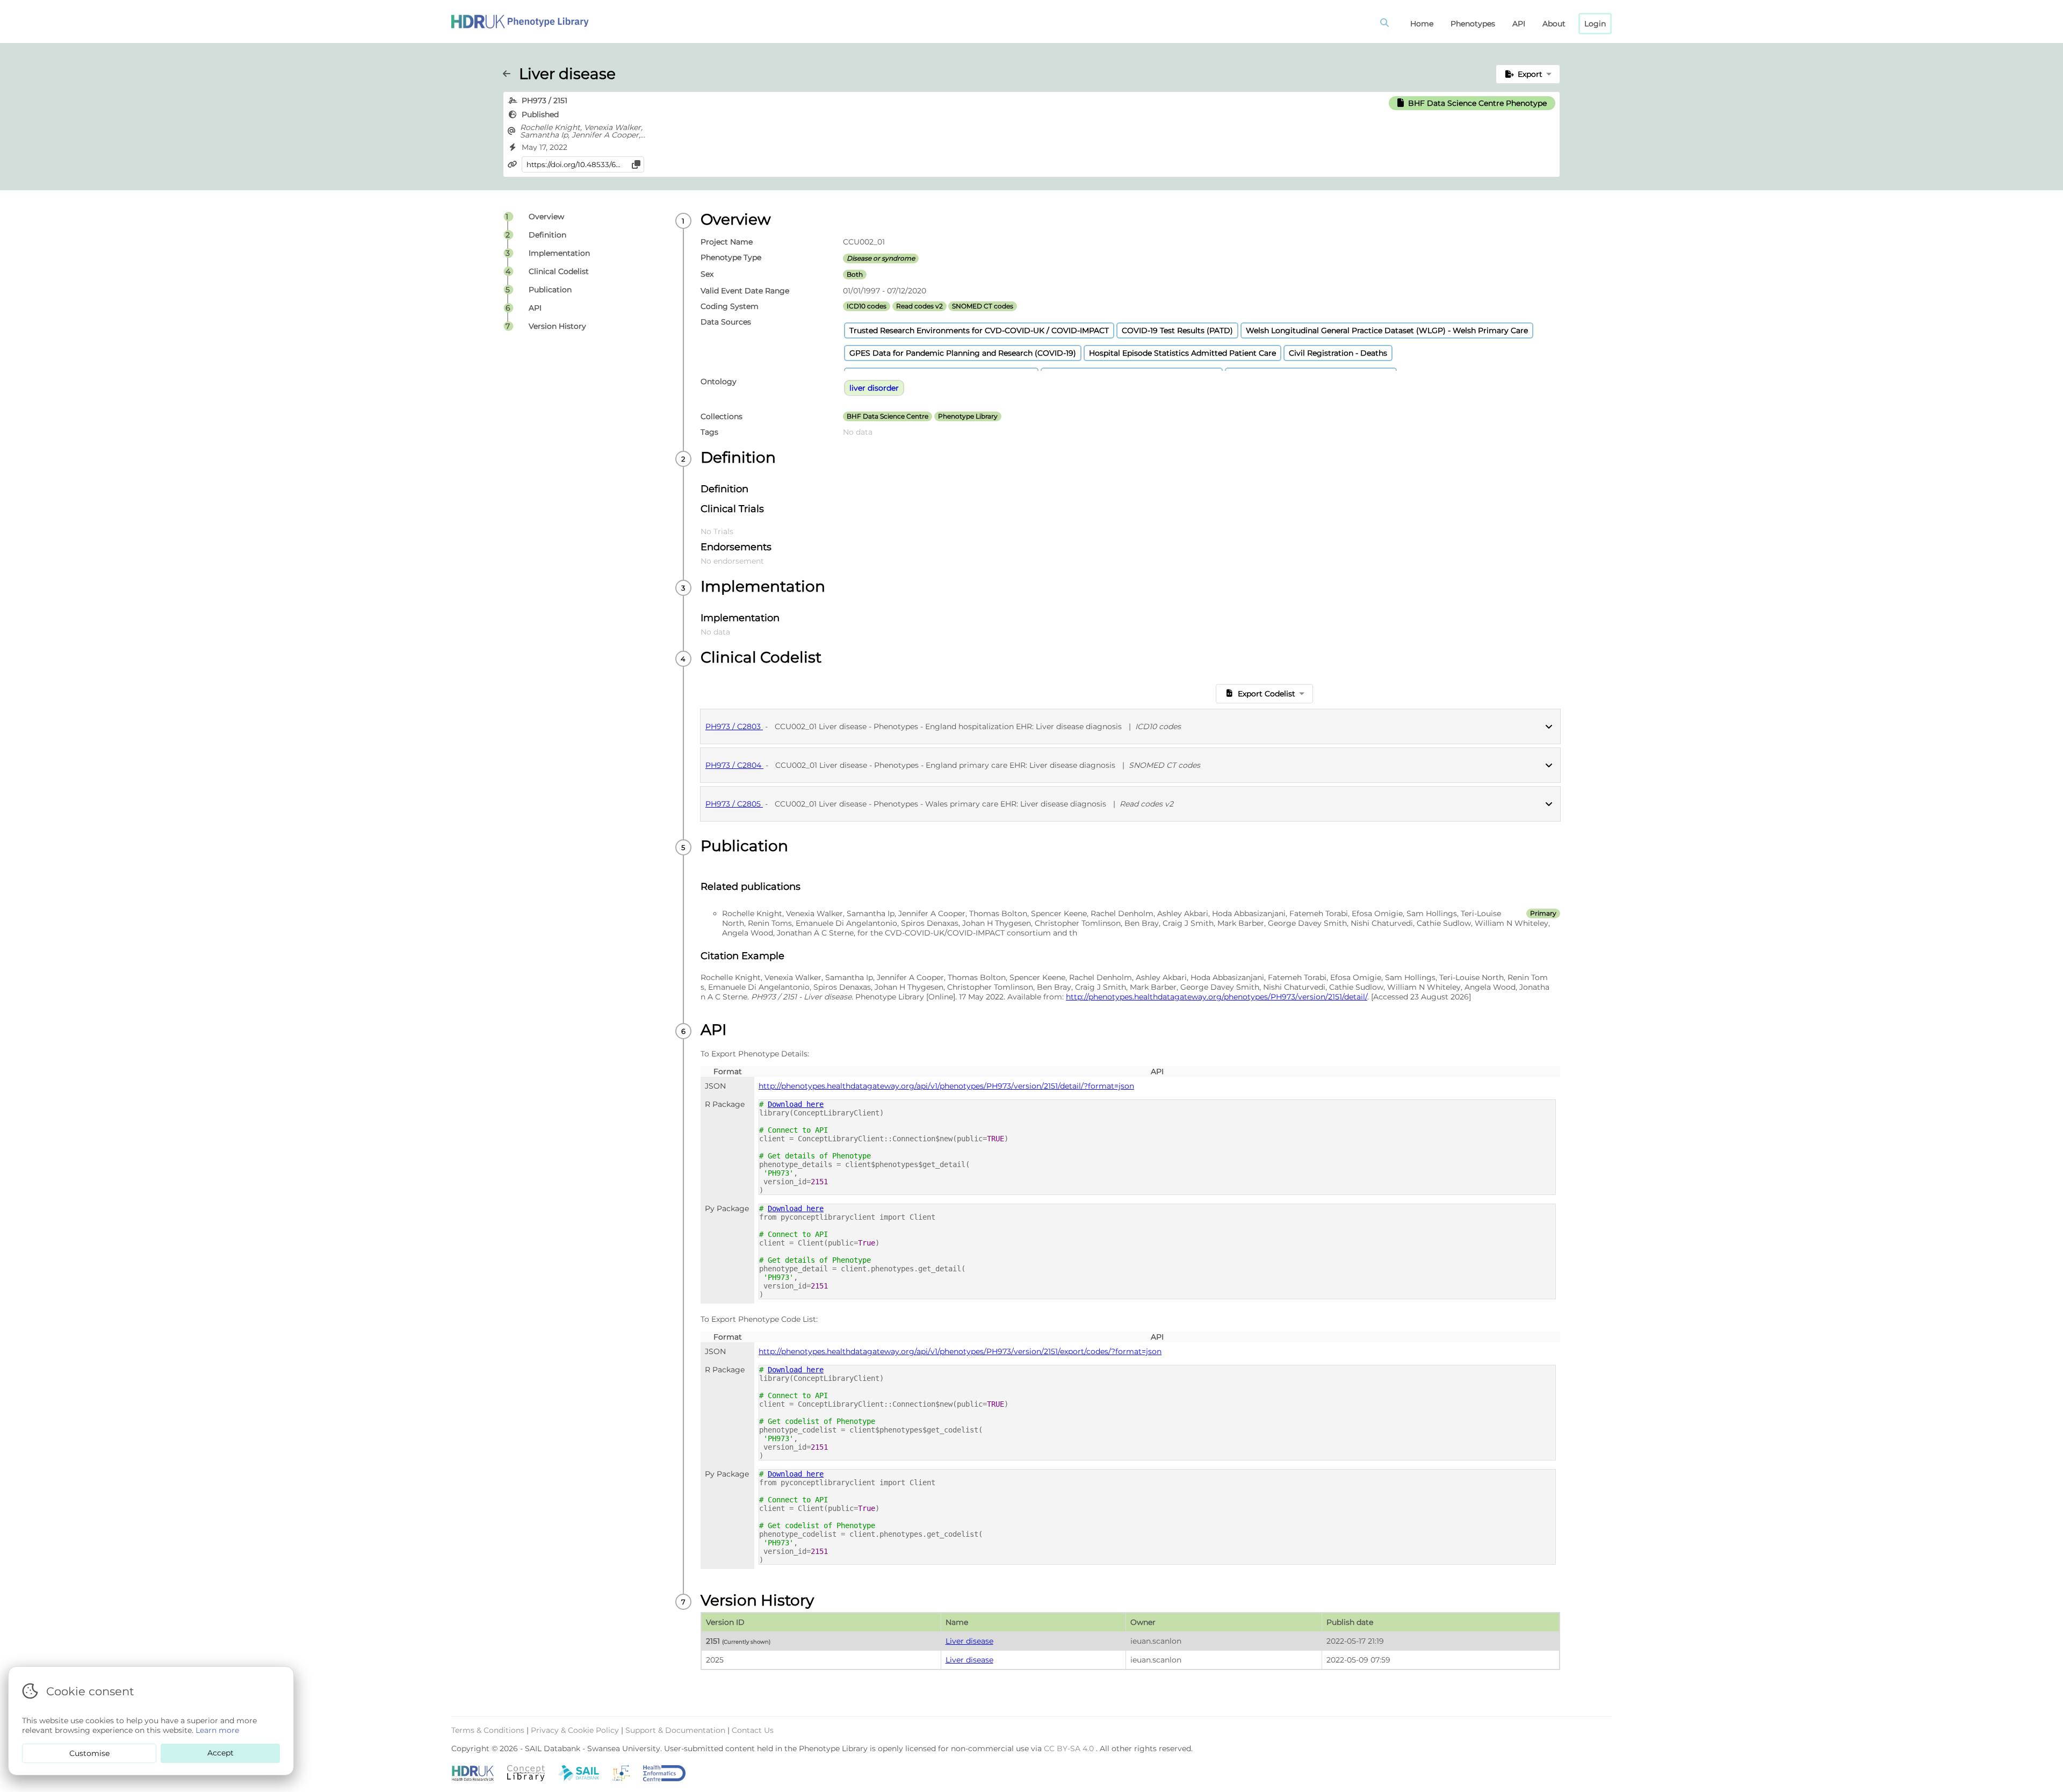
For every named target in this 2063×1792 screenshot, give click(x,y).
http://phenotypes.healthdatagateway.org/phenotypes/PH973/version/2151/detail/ (1217, 997)
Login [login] (1595, 24)
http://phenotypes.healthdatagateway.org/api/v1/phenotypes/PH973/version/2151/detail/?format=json (946, 1086)
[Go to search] (1387, 24)
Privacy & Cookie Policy (576, 1730)
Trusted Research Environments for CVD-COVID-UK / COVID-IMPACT (979, 330)
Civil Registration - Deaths (1338, 353)
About (1554, 24)
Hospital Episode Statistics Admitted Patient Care (1182, 353)
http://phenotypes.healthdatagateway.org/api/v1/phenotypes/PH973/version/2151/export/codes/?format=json (960, 1351)
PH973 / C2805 (734, 804)
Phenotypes (1473, 24)
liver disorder (874, 388)
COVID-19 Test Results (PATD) (1177, 330)
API (1519, 24)
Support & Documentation (676, 1730)
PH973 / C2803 (734, 726)
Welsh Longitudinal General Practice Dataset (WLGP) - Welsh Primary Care (1387, 330)
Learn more (217, 1730)
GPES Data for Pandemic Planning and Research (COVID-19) (963, 353)
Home (1422, 24)
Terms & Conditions (489, 1730)
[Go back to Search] (511, 74)
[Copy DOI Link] (636, 164)
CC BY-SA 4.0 (1070, 1748)
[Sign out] (520, 21)
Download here (796, 1104)
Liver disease (969, 1641)
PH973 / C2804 (734, 765)
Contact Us (753, 1730)
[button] (1528, 74)
